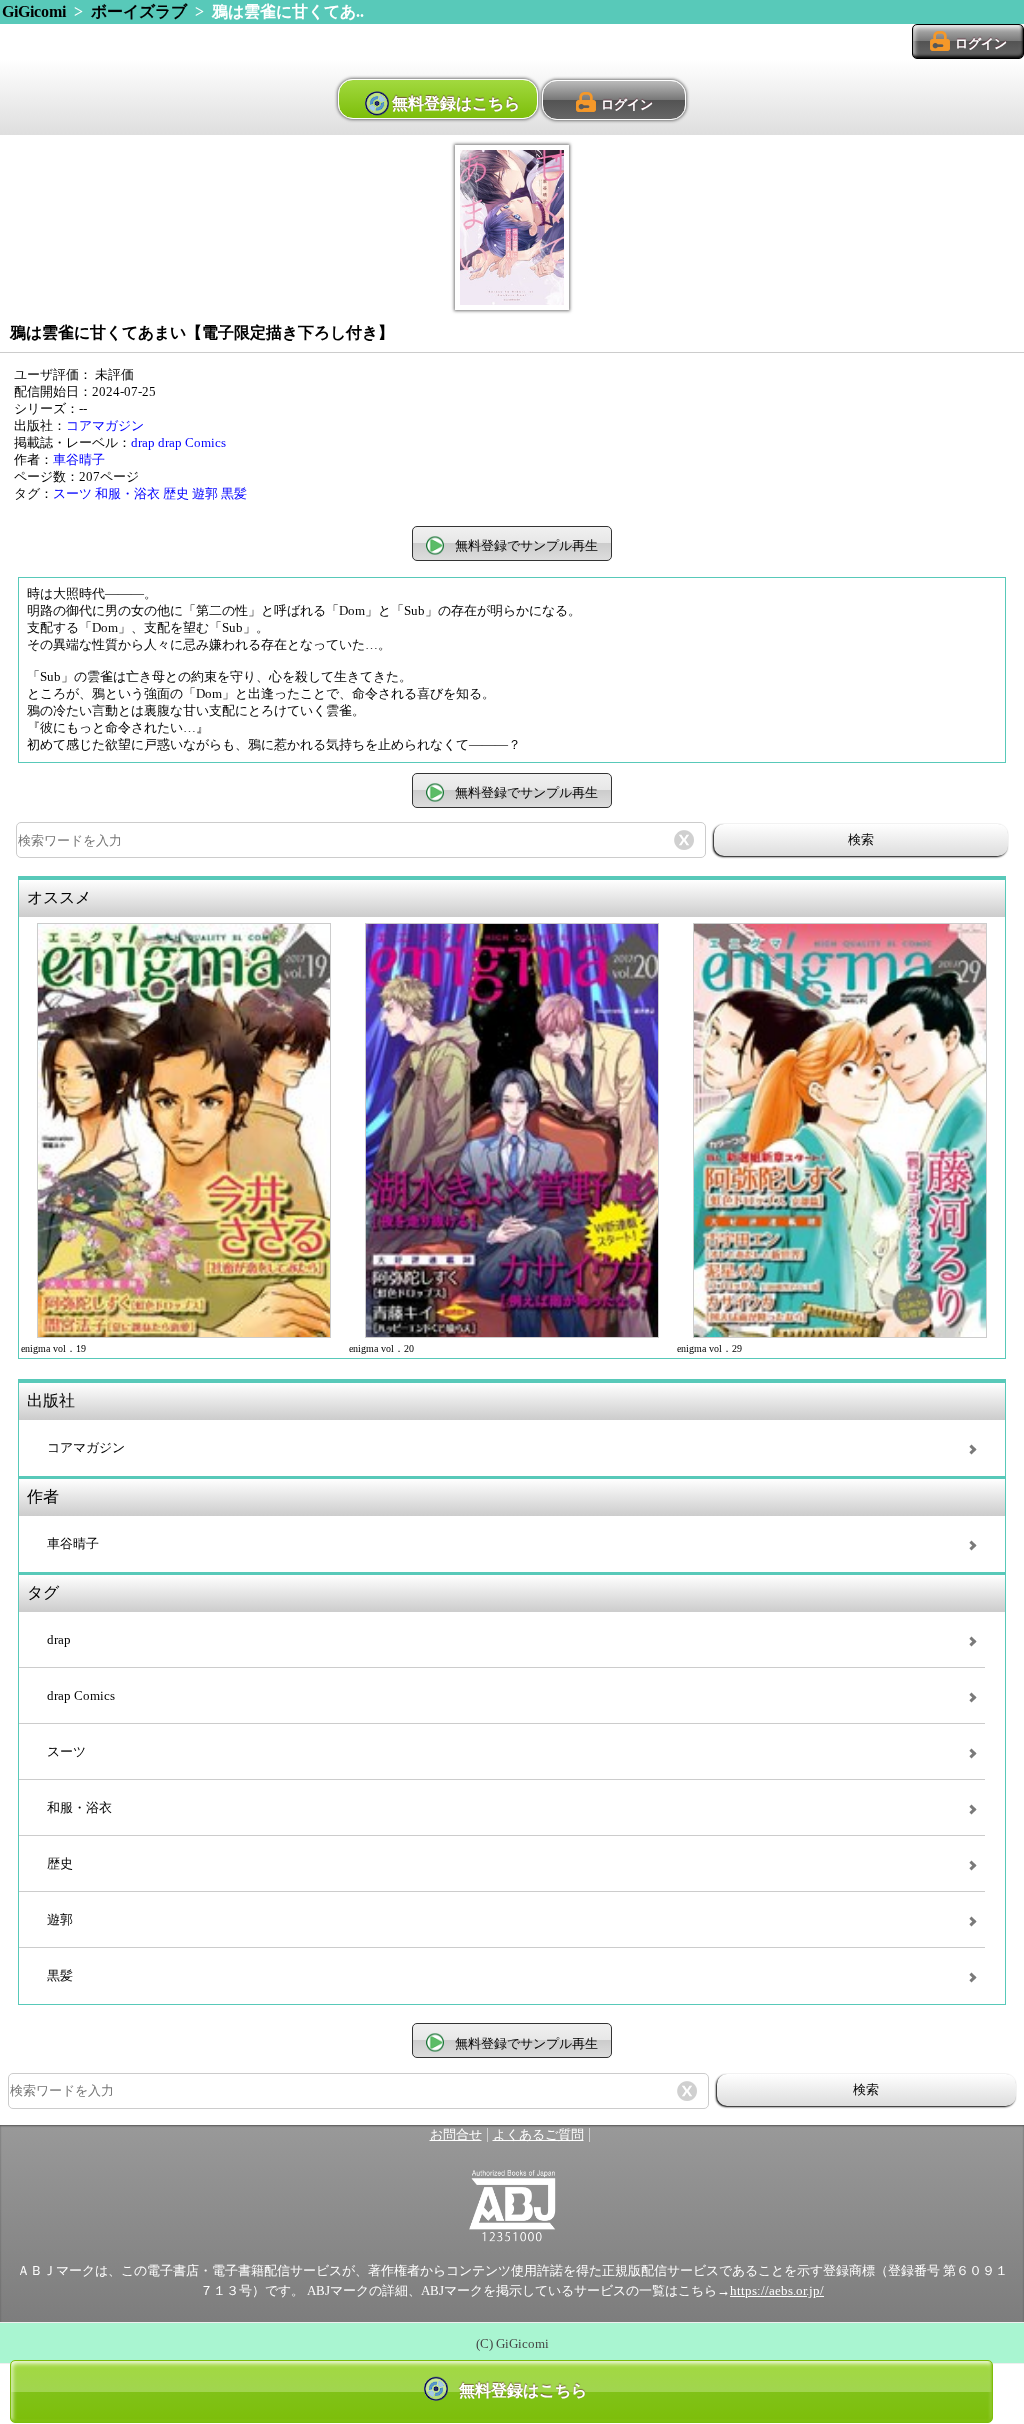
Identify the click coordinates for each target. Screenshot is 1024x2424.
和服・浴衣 (127, 494)
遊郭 (205, 494)
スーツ (72, 494)
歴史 (176, 494)
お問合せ (456, 2135)
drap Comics (192, 443)
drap (143, 443)
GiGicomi (34, 11)
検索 (861, 839)
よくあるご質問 (538, 2135)
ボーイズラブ (139, 11)
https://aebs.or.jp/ (777, 2291)
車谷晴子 (79, 460)
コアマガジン (105, 426)
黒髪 (234, 494)
